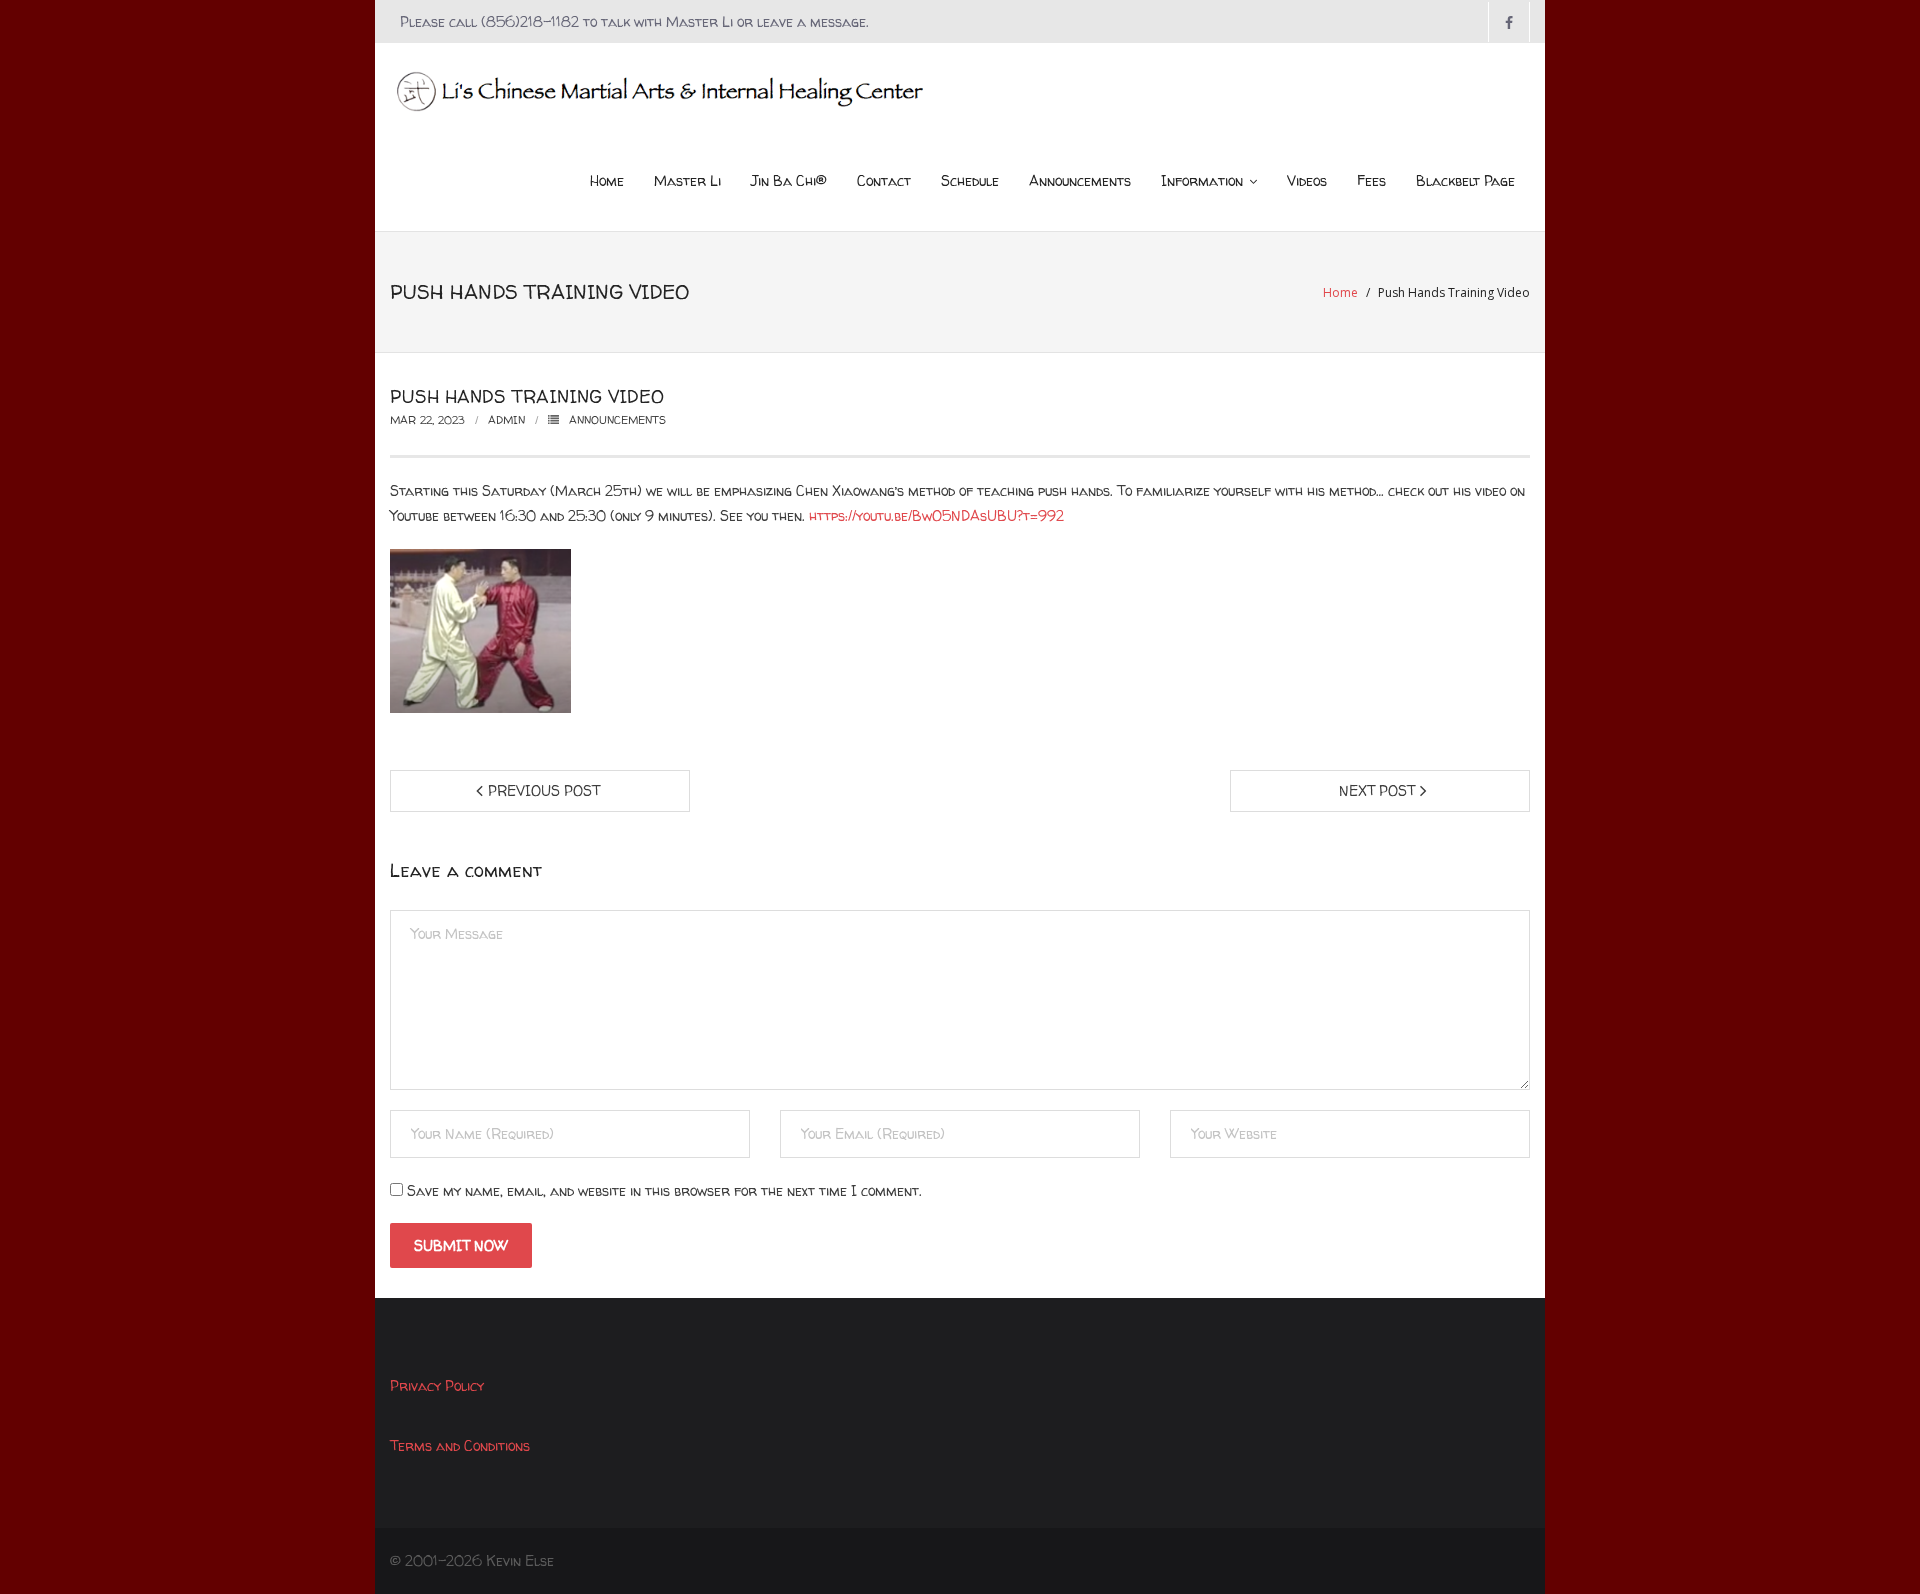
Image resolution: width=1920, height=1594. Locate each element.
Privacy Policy (437, 1385)
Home (1340, 292)
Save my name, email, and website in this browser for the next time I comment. (664, 1190)
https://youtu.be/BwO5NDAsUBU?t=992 (936, 515)
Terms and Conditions (460, 1445)
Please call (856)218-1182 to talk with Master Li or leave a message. (634, 21)
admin (506, 419)
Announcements (617, 419)
